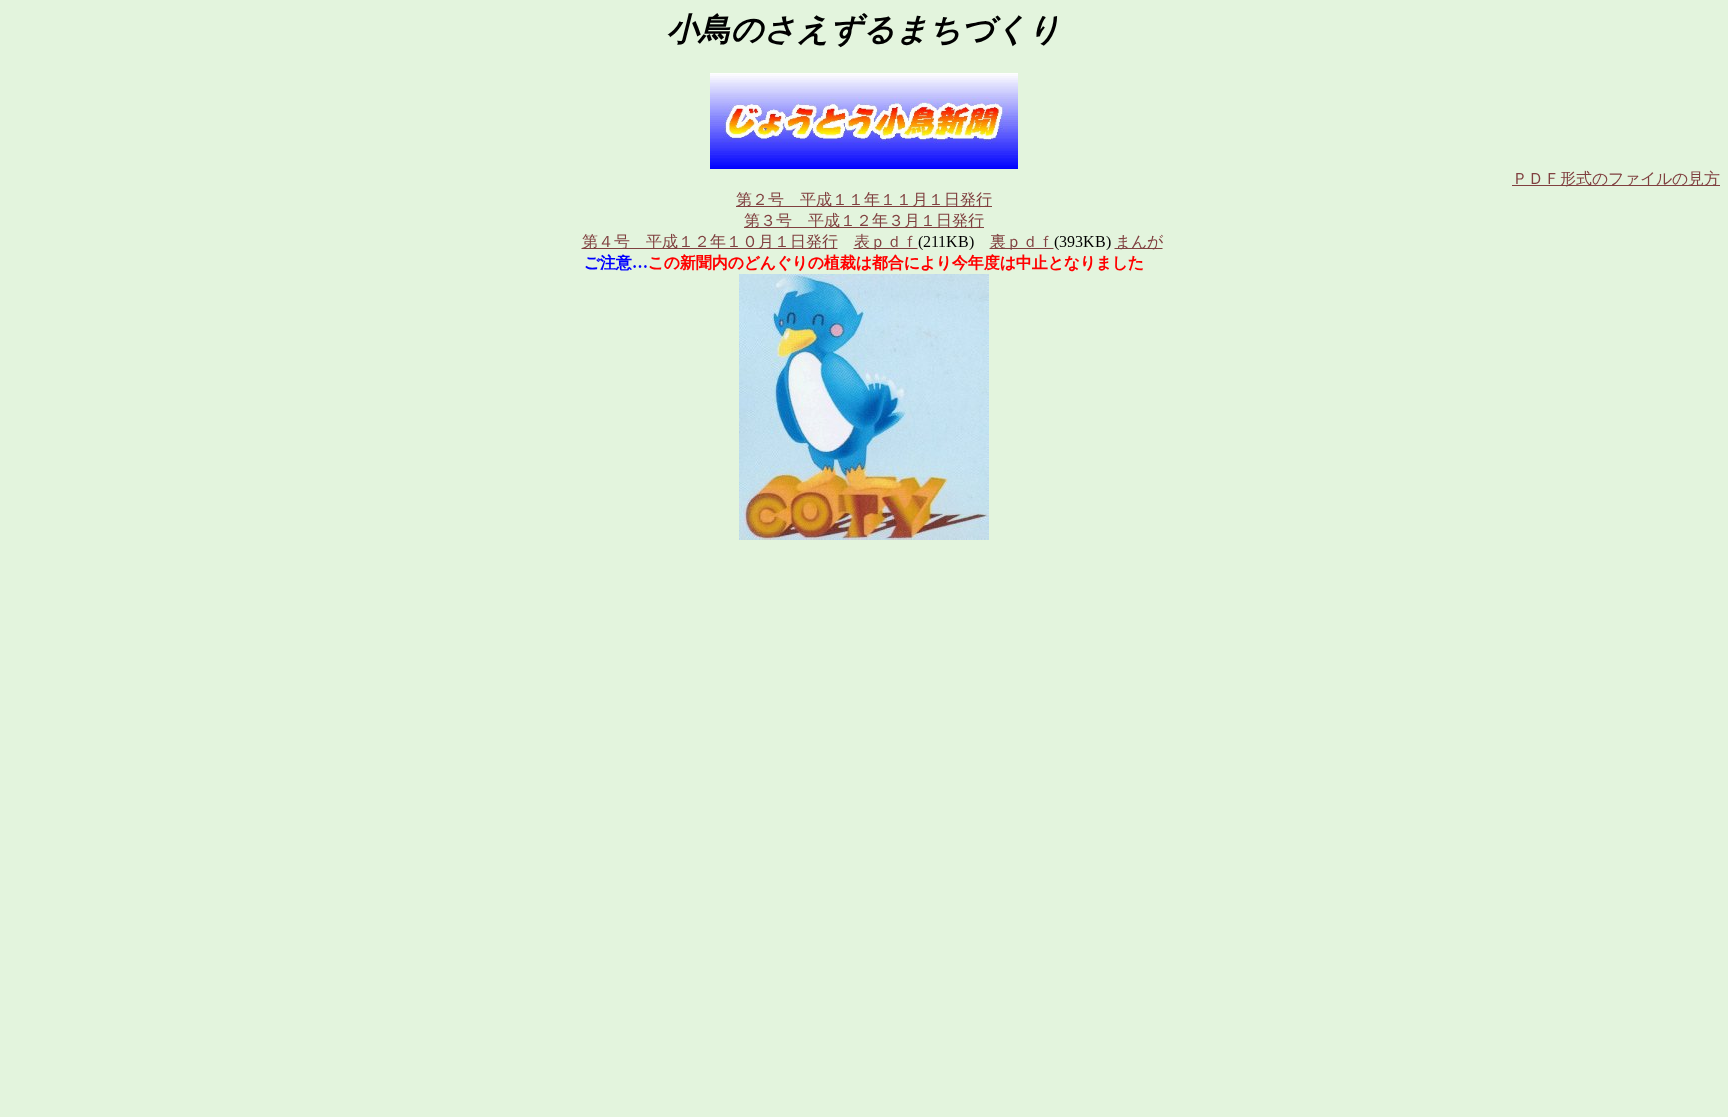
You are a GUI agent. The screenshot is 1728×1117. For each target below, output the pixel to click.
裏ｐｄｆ (1022, 241)
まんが (1139, 241)
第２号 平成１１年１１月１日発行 (864, 199)
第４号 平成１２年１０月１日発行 (710, 241)
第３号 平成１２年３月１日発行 (864, 220)
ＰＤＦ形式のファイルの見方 (1616, 178)
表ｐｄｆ (886, 241)
